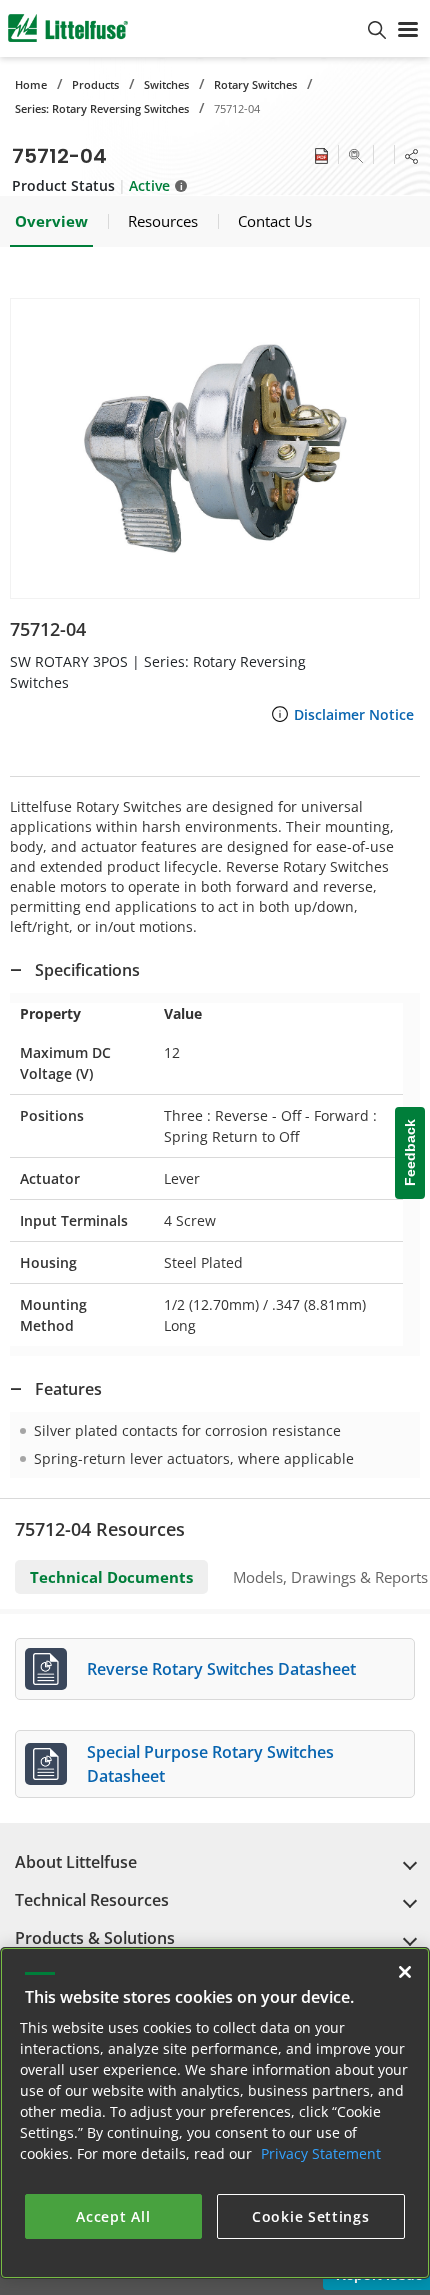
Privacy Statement (321, 2153)
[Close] (405, 1972)
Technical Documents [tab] (111, 1577)
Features (68, 1389)
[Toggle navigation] (408, 28)
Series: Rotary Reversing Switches (102, 108)
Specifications (87, 970)
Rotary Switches (255, 84)
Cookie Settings (311, 2216)
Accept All (113, 2216)
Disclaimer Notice (354, 714)
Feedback (410, 1152)
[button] (215, 448)
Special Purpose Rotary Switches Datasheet (210, 1764)
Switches (166, 84)
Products (95, 84)
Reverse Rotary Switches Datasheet (221, 1669)
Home (31, 84)
